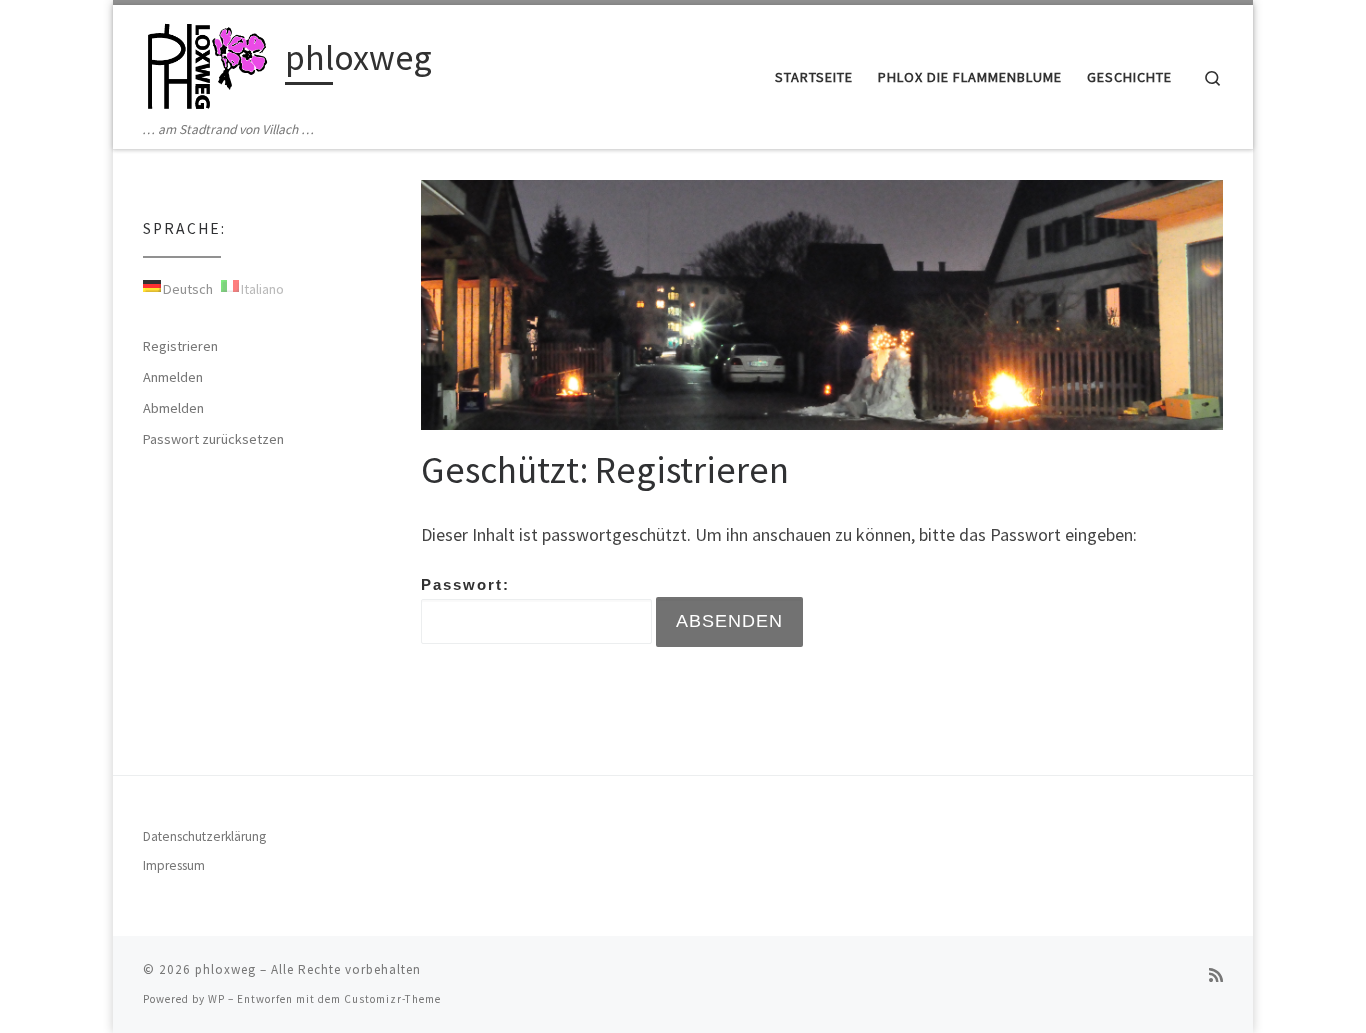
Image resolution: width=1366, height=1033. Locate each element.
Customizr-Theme (392, 999)
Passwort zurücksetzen (213, 439)
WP (216, 999)
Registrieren (180, 346)
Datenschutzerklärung (204, 836)
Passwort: (465, 584)
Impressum (174, 865)
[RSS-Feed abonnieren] (1216, 975)
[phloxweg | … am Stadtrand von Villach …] (210, 61)
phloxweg (225, 969)
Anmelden (173, 377)
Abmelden (173, 408)
